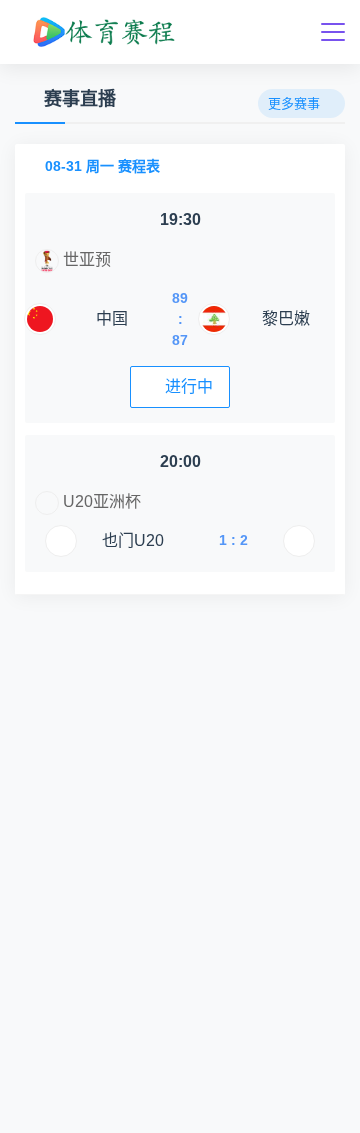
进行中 (189, 386)
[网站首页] (102, 32)
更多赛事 (294, 103)
